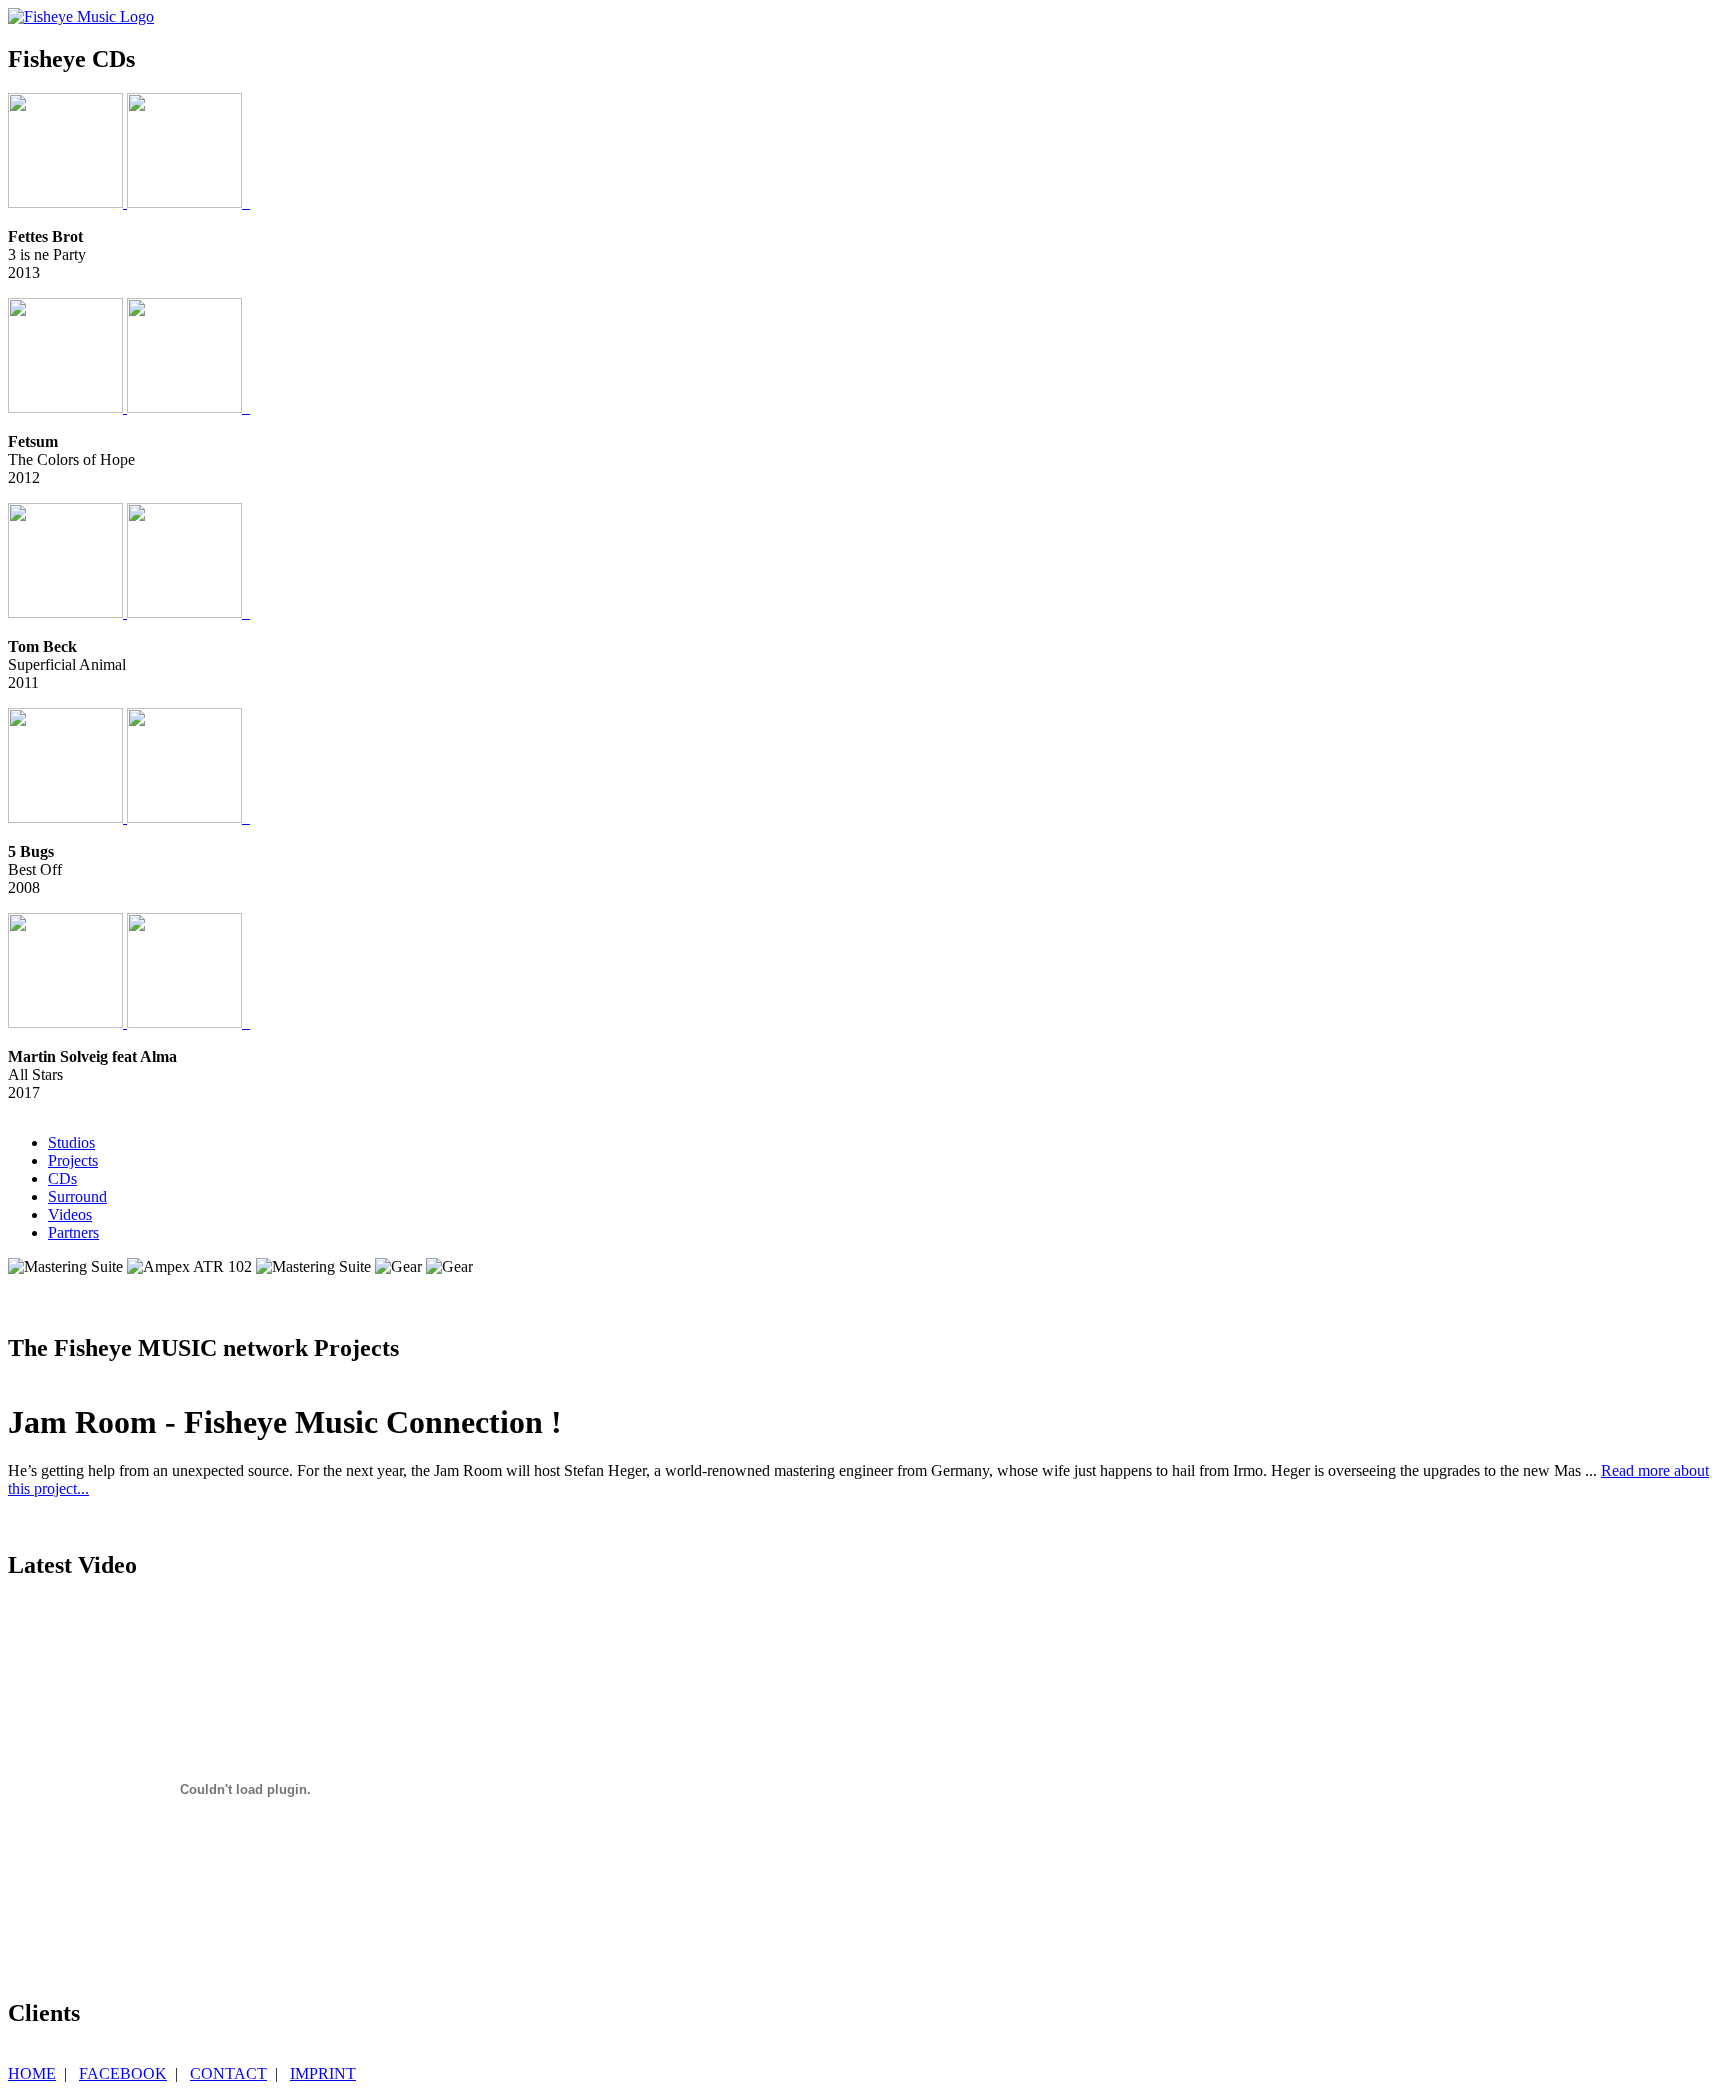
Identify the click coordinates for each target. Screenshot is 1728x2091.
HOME (32, 2073)
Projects (73, 1160)
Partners (73, 1232)
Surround (77, 1196)
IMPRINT (323, 2073)
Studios (71, 1142)
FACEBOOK (123, 2073)
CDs (62, 1178)
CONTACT (228, 2073)
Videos (70, 1214)
